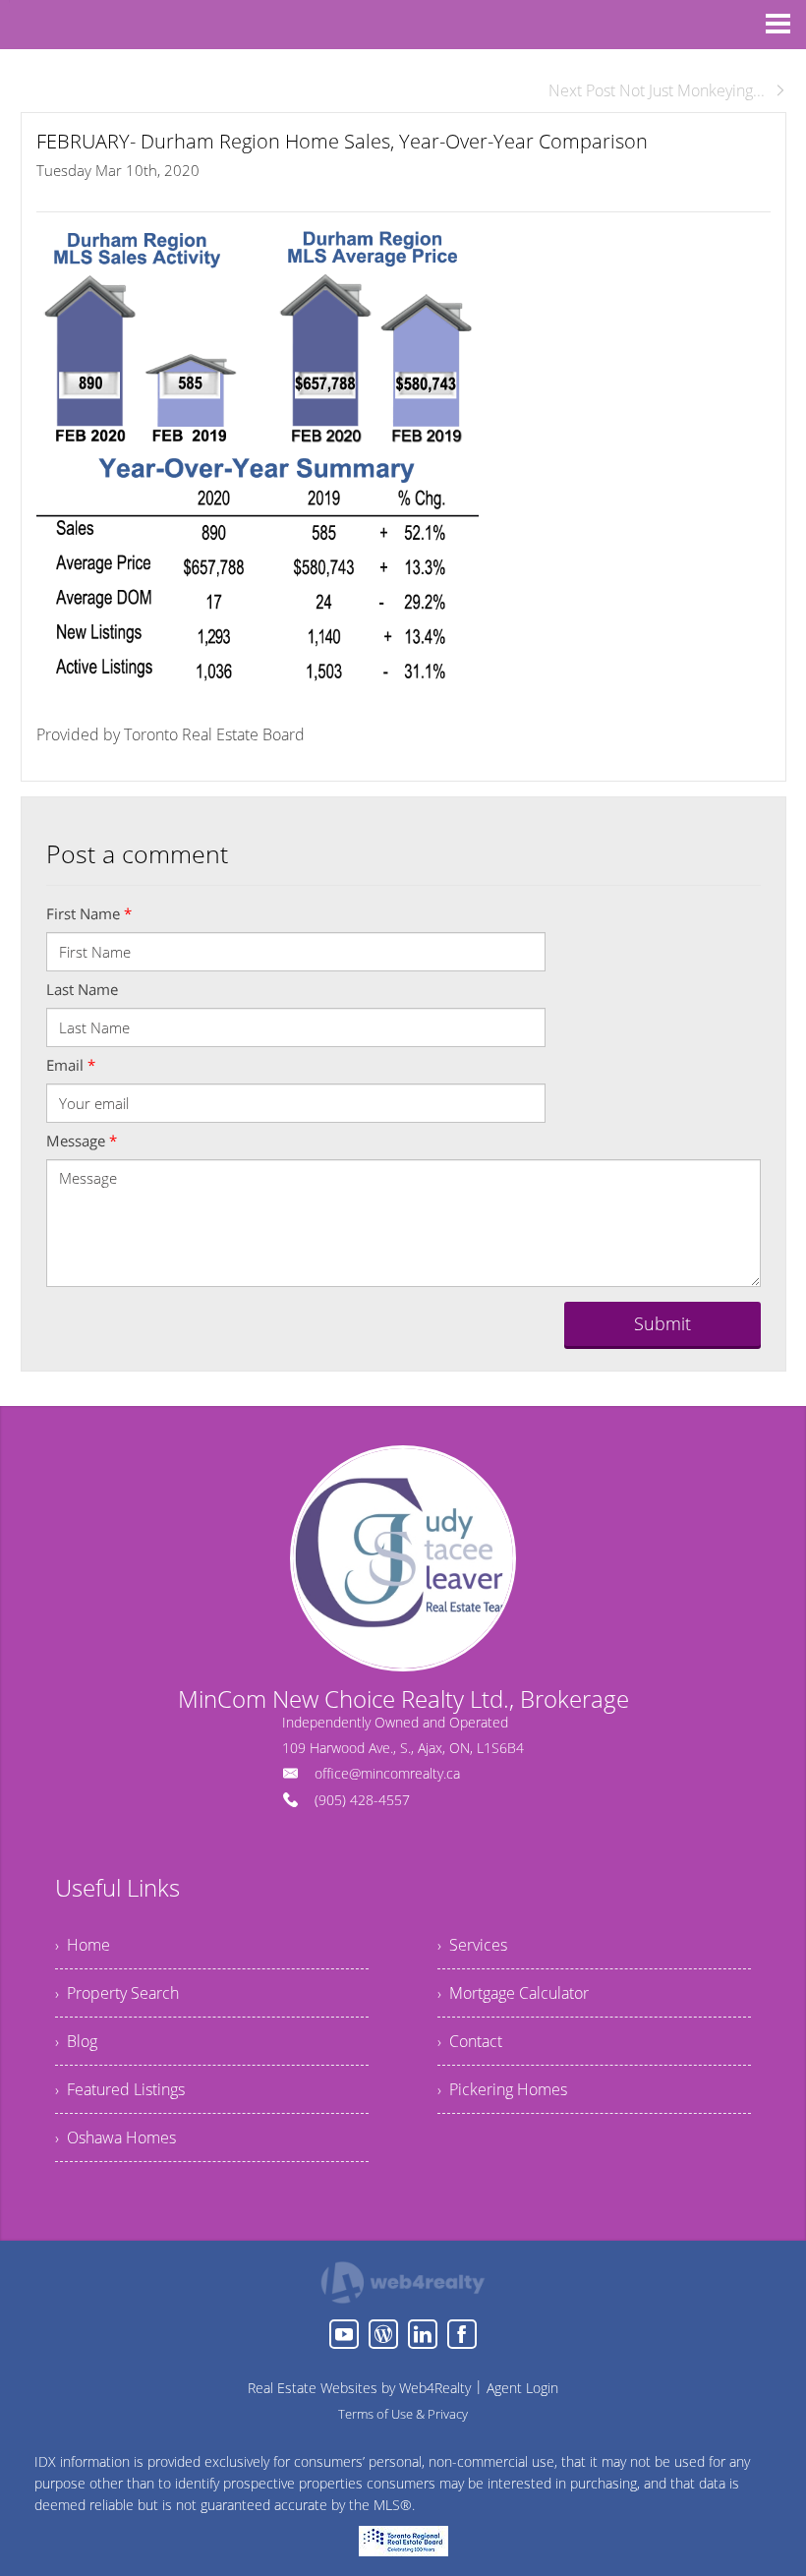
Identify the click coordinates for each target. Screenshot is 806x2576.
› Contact (470, 2041)
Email (71, 1065)
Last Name (82, 989)
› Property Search (117, 1993)
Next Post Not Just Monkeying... (657, 90)
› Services (472, 1945)
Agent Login (522, 2388)
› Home (83, 1945)
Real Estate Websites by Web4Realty (359, 2388)
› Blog (76, 2041)
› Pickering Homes (502, 2089)
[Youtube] (344, 2334)
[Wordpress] (383, 2334)
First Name (89, 913)
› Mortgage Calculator (513, 1993)
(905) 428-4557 (362, 1800)
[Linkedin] (423, 2334)
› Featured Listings (120, 2089)
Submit (662, 1323)
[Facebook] (462, 2334)
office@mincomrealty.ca (387, 1773)
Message (82, 1141)
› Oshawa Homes (115, 2137)
